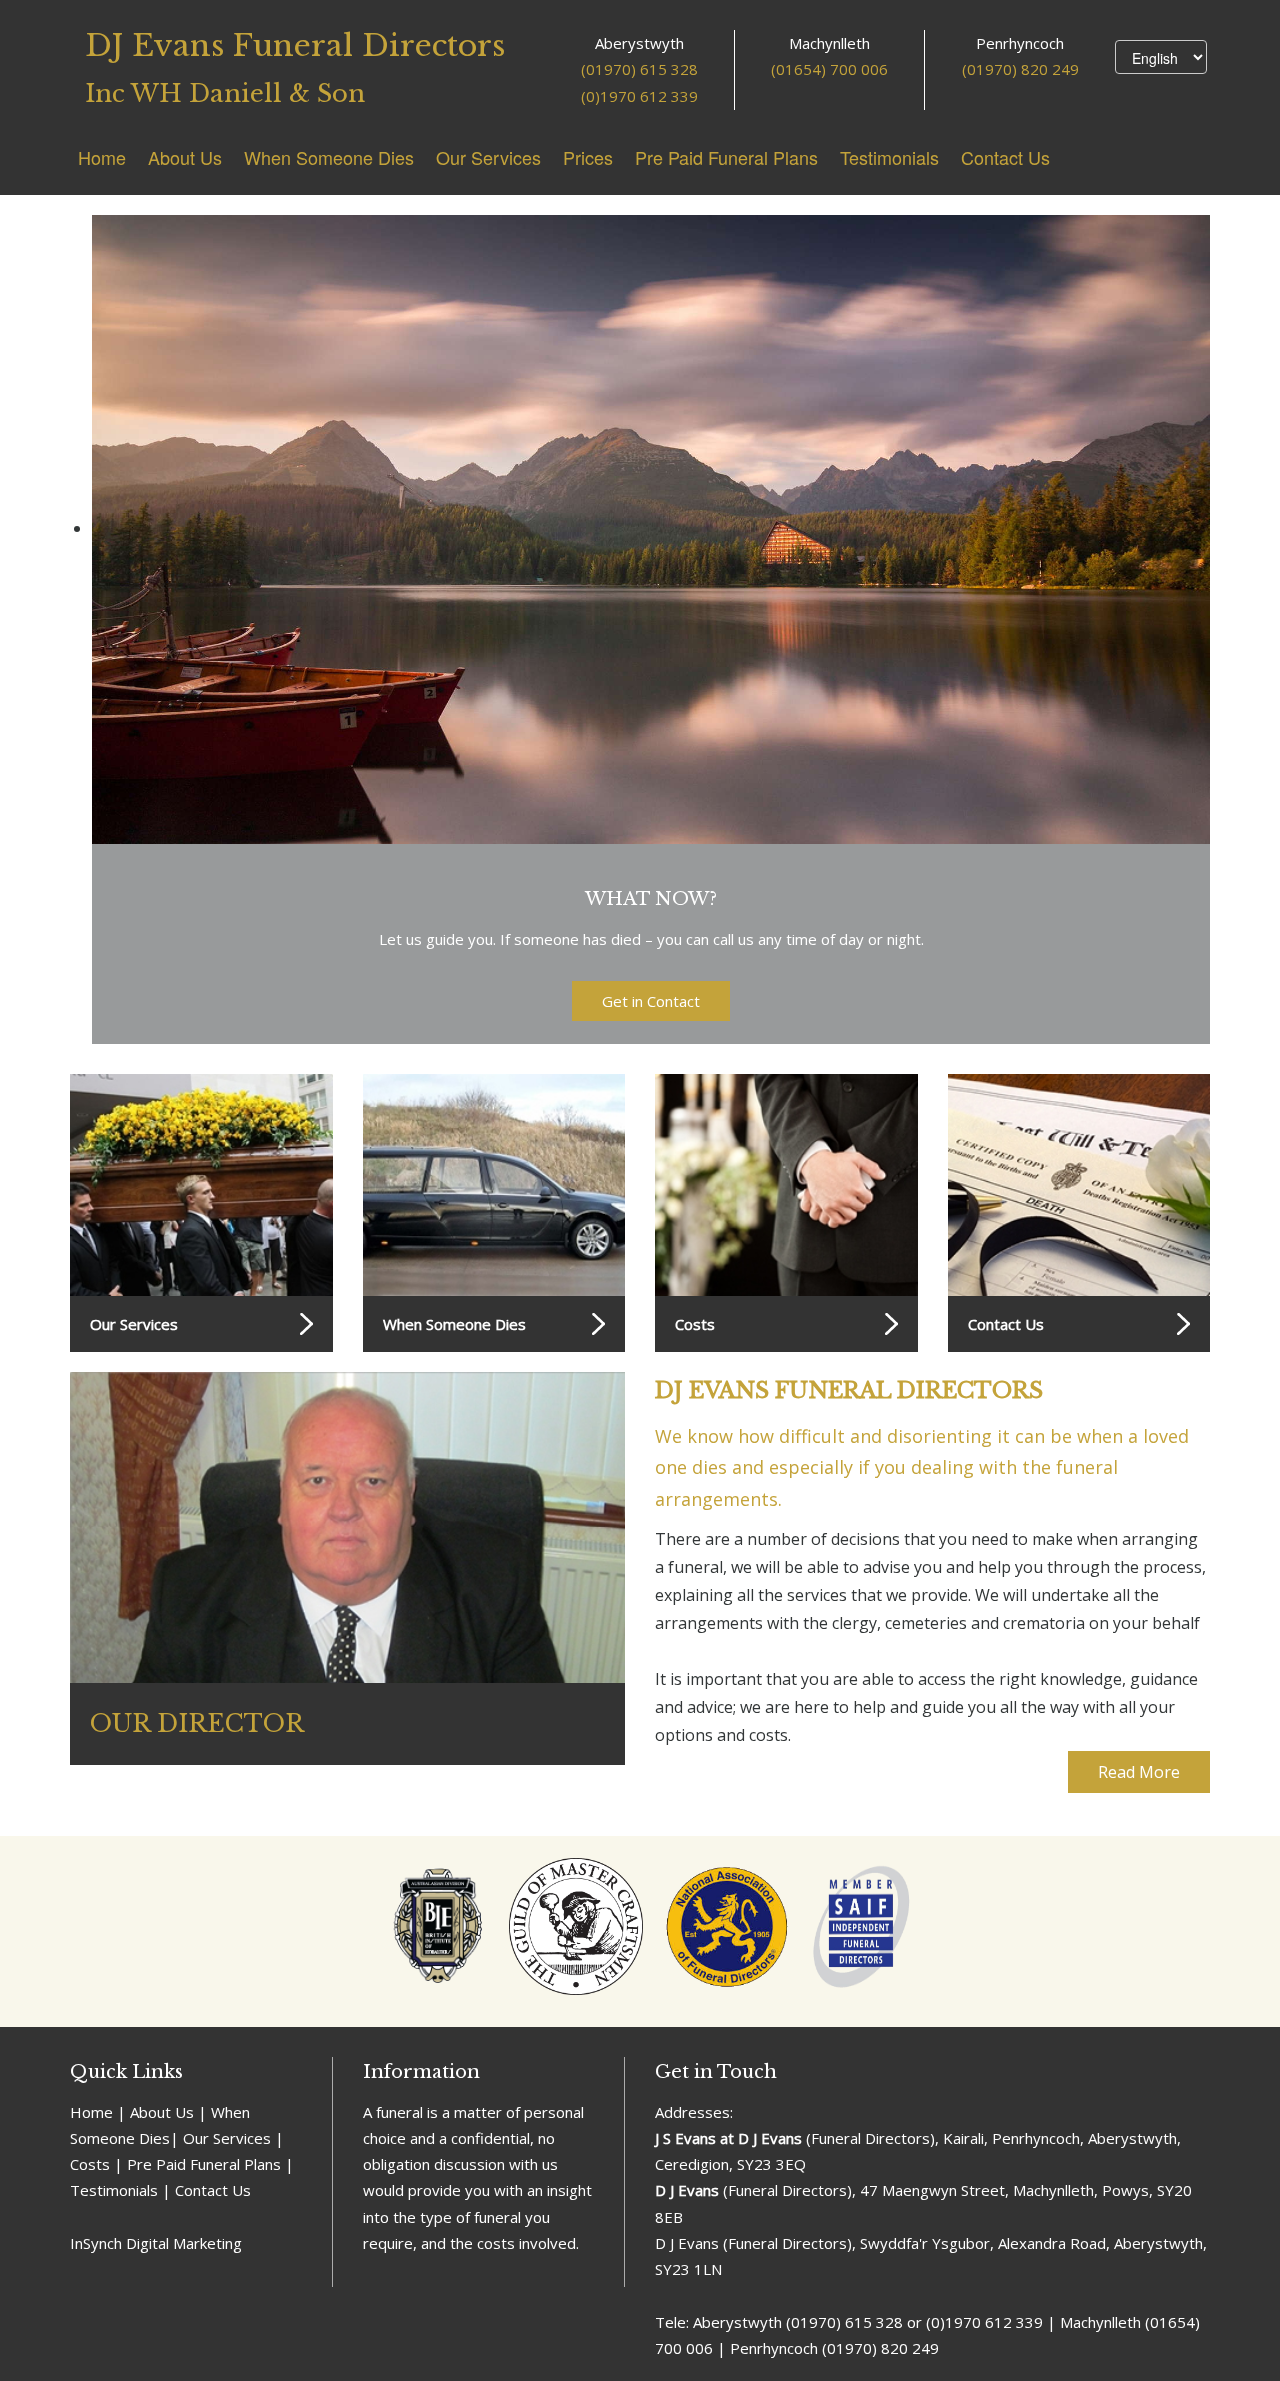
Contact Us (1005, 157)
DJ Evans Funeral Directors (295, 45)
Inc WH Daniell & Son (225, 93)
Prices (588, 157)
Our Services (488, 157)
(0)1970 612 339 (639, 96)
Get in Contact (651, 1001)
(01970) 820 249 (1020, 69)
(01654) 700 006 (829, 69)
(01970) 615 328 (639, 69)
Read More (1139, 1772)
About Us (185, 157)
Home (102, 157)
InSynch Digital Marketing (156, 2243)
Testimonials (889, 157)
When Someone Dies (329, 157)
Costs (695, 1324)
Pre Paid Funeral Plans (726, 157)
